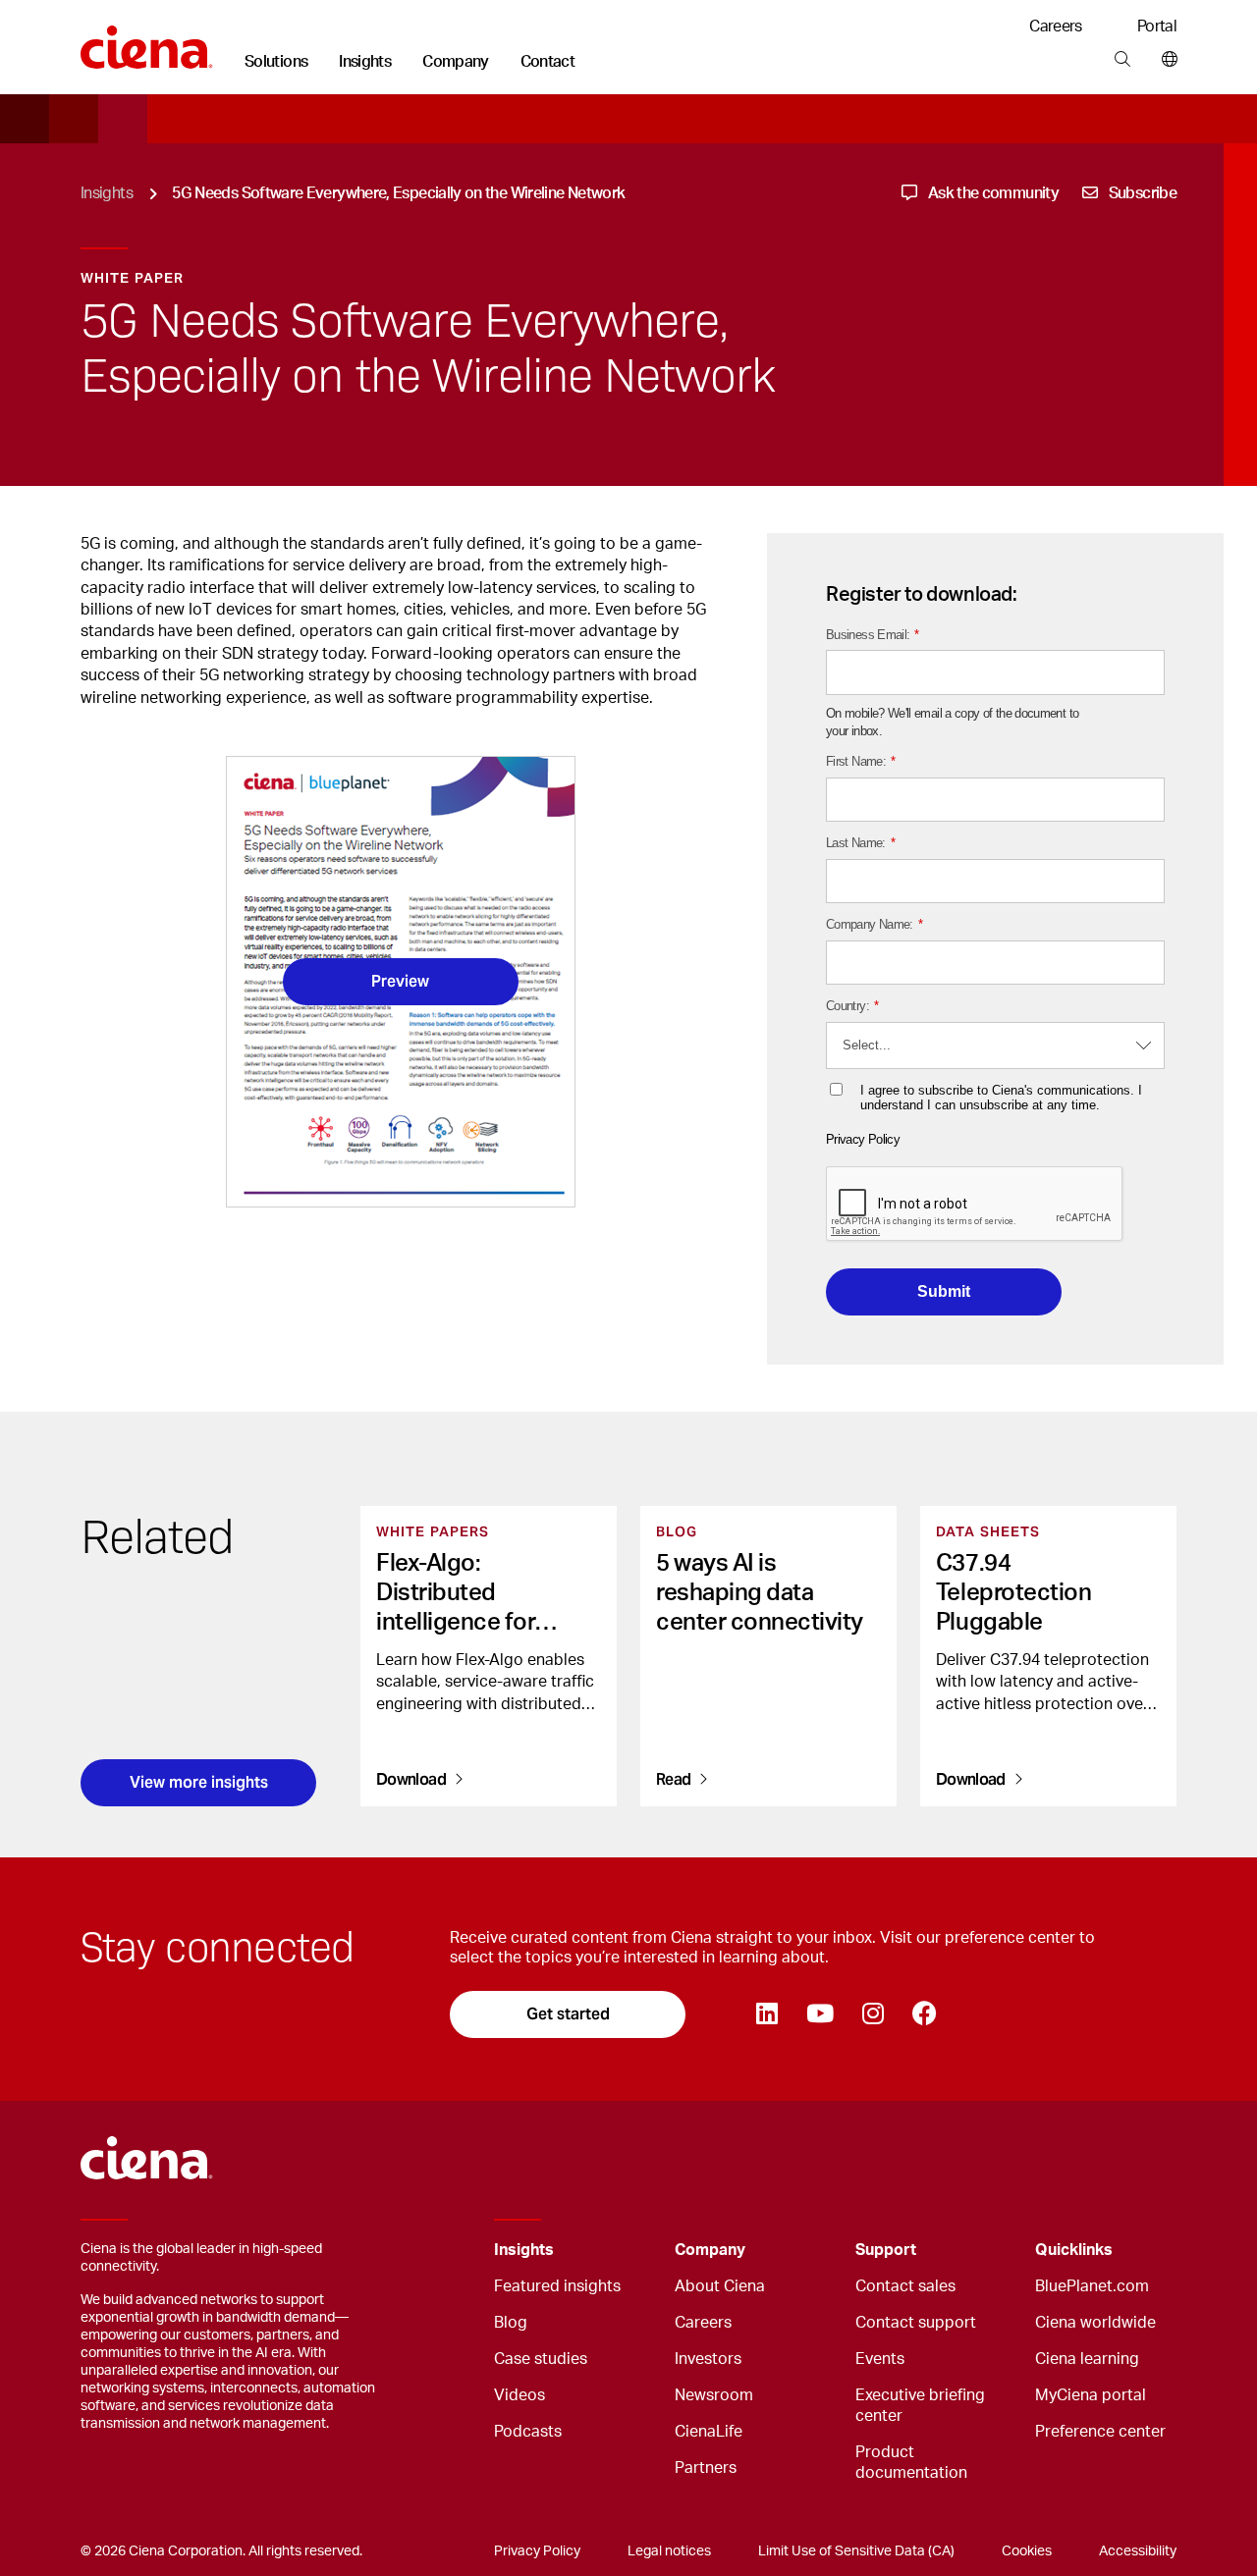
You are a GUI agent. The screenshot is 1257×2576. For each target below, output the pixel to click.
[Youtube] (820, 2014)
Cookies (1027, 2551)
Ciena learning (1087, 2359)
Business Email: (873, 635)
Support (886, 2250)
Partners (706, 2468)
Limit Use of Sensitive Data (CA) (856, 2551)
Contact (548, 62)
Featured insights (557, 2286)
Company (456, 62)
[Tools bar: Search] (1122, 60)
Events (880, 2359)
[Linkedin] (766, 2014)
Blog (511, 2323)
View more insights (199, 1782)
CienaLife (709, 2432)
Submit (944, 1291)
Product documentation (911, 2463)
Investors (708, 2359)
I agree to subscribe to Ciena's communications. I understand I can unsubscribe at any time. (1001, 1098)
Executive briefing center (920, 2406)
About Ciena (720, 2286)
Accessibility (1138, 2551)
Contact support (916, 2323)
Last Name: (860, 843)
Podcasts (528, 2432)
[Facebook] (924, 2014)
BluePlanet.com (1092, 2286)
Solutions (276, 62)
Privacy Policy (863, 1139)
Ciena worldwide (1095, 2323)
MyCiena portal (1091, 2395)
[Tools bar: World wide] (1165, 60)
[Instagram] (873, 2014)
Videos (519, 2395)
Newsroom (714, 2395)
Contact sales (905, 2286)
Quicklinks (1074, 2250)
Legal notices (669, 2551)
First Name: (860, 761)
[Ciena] (147, 40)
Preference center (1100, 2432)
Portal (1157, 27)
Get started (568, 2014)
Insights (365, 62)
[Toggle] (629, 2251)
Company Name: (874, 924)
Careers (1056, 27)
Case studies (541, 2359)
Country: (852, 1006)
